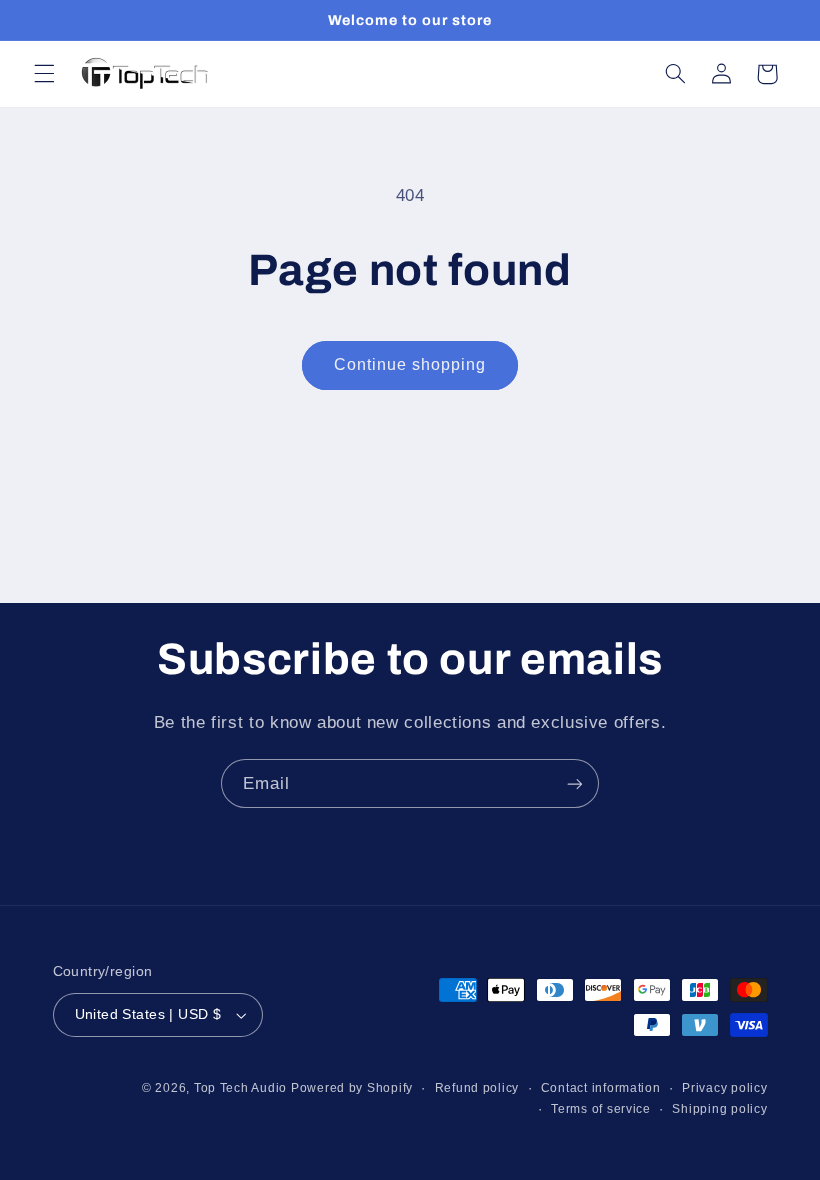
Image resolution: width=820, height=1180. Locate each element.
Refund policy (477, 1088)
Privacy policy (724, 1088)
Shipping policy (719, 1109)
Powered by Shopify (352, 1088)
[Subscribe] (575, 783)
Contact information (601, 1088)
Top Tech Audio (242, 1088)
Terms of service (601, 1109)
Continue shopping (410, 364)
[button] (44, 74)
